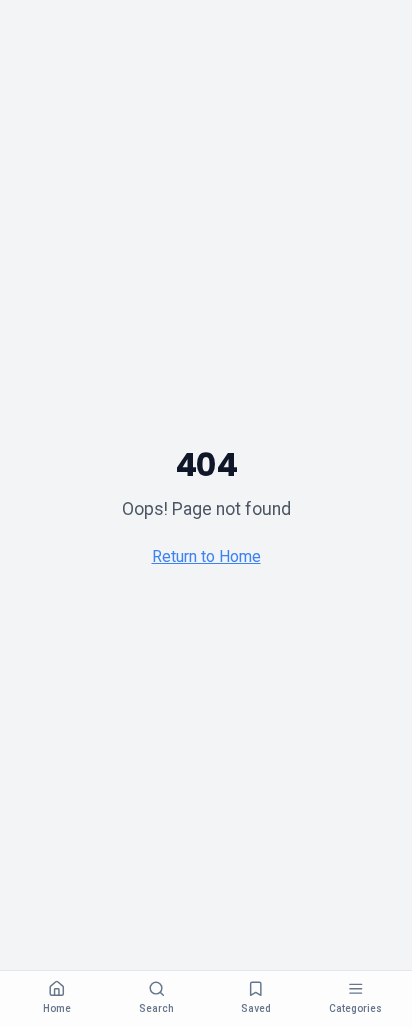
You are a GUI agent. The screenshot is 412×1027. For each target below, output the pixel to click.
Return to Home (206, 556)
